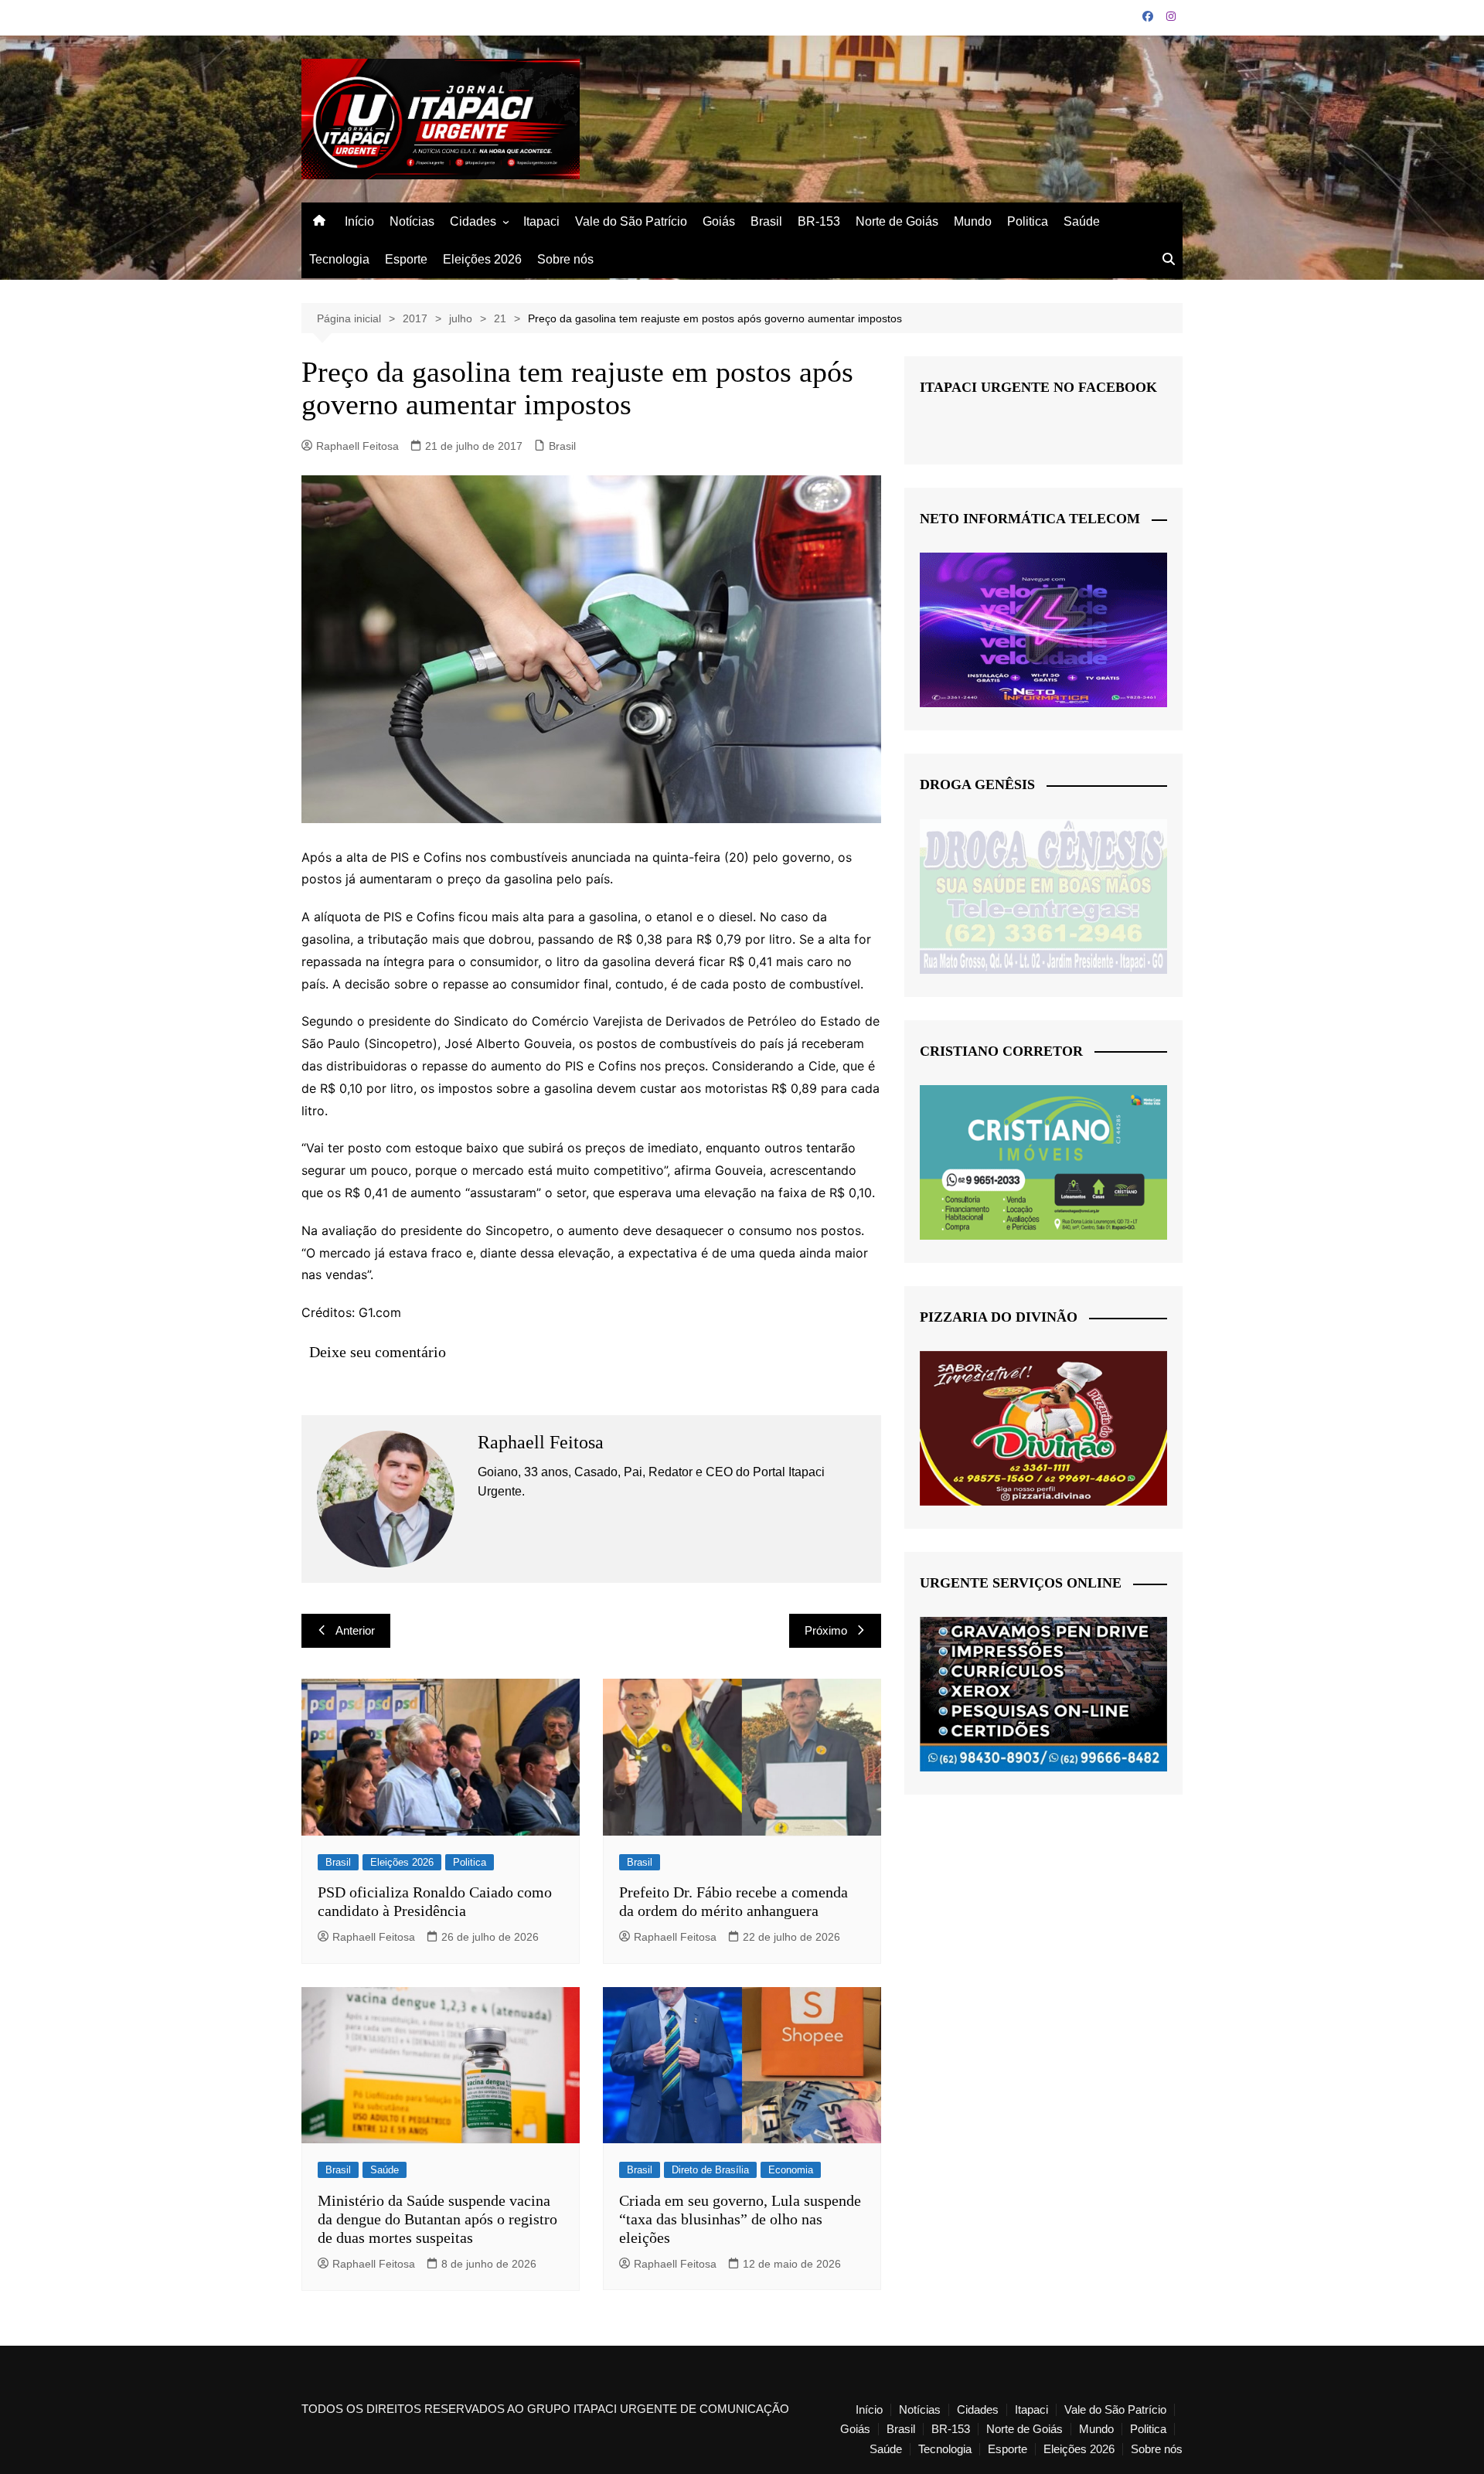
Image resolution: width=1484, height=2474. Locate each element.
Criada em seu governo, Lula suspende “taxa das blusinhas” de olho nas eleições (740, 2219)
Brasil (766, 221)
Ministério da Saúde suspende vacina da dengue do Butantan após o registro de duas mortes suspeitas (437, 2219)
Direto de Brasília (710, 2170)
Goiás (719, 221)
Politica (1028, 221)
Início (359, 221)
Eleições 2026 (482, 259)
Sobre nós (565, 259)
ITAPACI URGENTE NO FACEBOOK (1038, 387)
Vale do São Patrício (631, 221)
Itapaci (541, 221)
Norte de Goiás (897, 221)
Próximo (826, 1630)
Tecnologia (339, 259)
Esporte (406, 259)
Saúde (1082, 221)
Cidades (473, 221)
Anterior (355, 1630)
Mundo (973, 221)
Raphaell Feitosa (357, 446)
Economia (791, 2170)
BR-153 (819, 221)
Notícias (412, 221)
